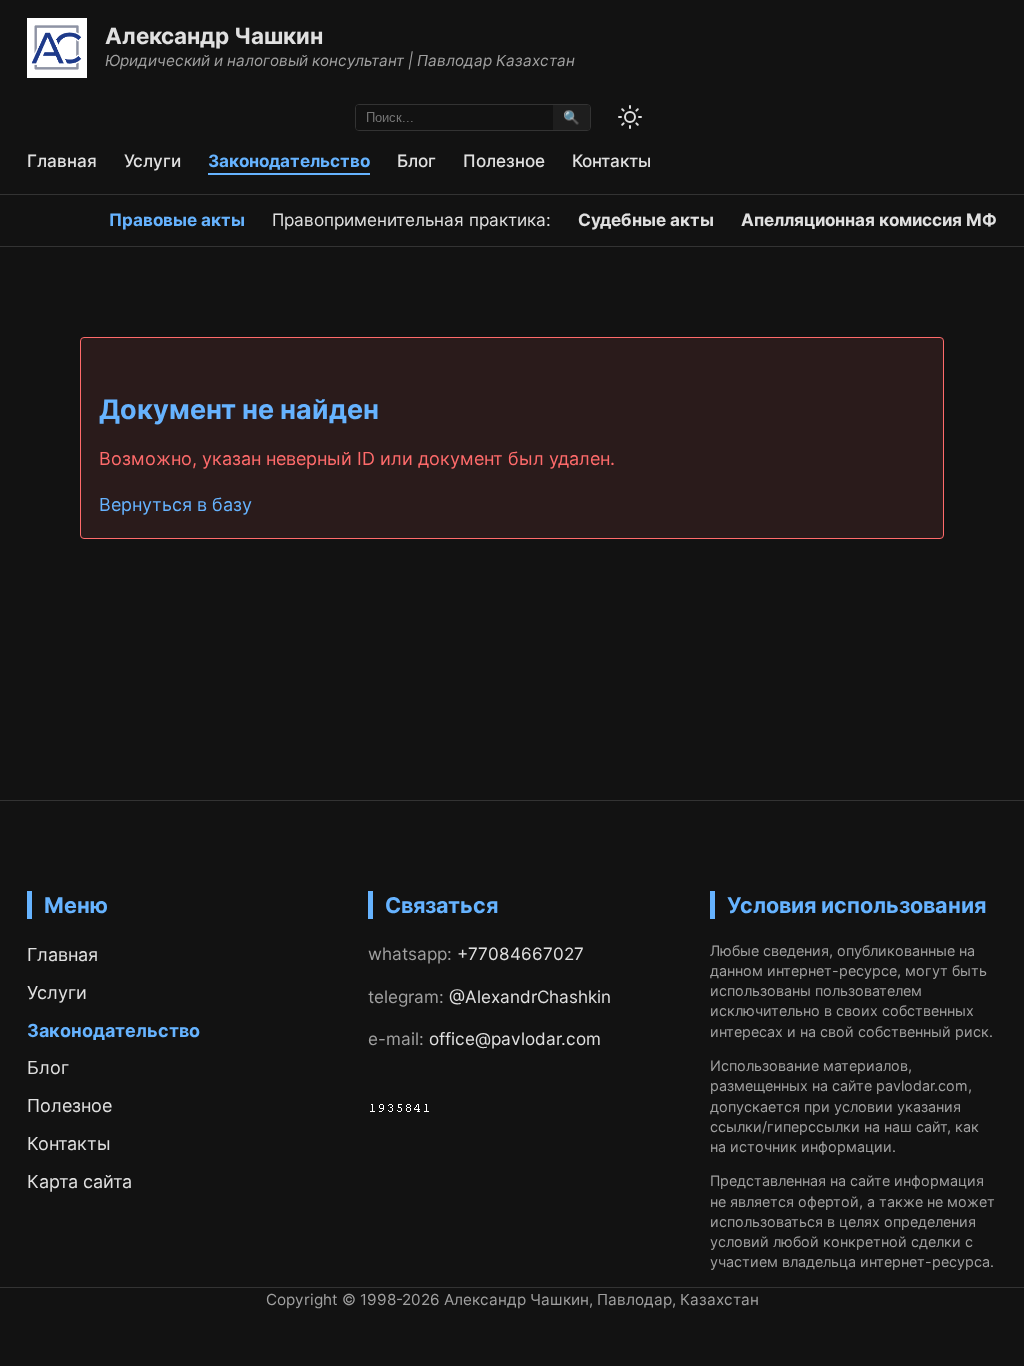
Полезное (504, 160)
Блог (416, 160)
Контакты (611, 160)
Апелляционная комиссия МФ (869, 219)
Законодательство (289, 160)
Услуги (152, 160)
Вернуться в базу (175, 504)
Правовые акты (177, 219)
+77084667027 (520, 953)
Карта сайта (79, 1181)
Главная (62, 160)
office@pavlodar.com (515, 1038)
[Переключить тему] (630, 117)
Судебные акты (646, 219)
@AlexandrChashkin (530, 996)
